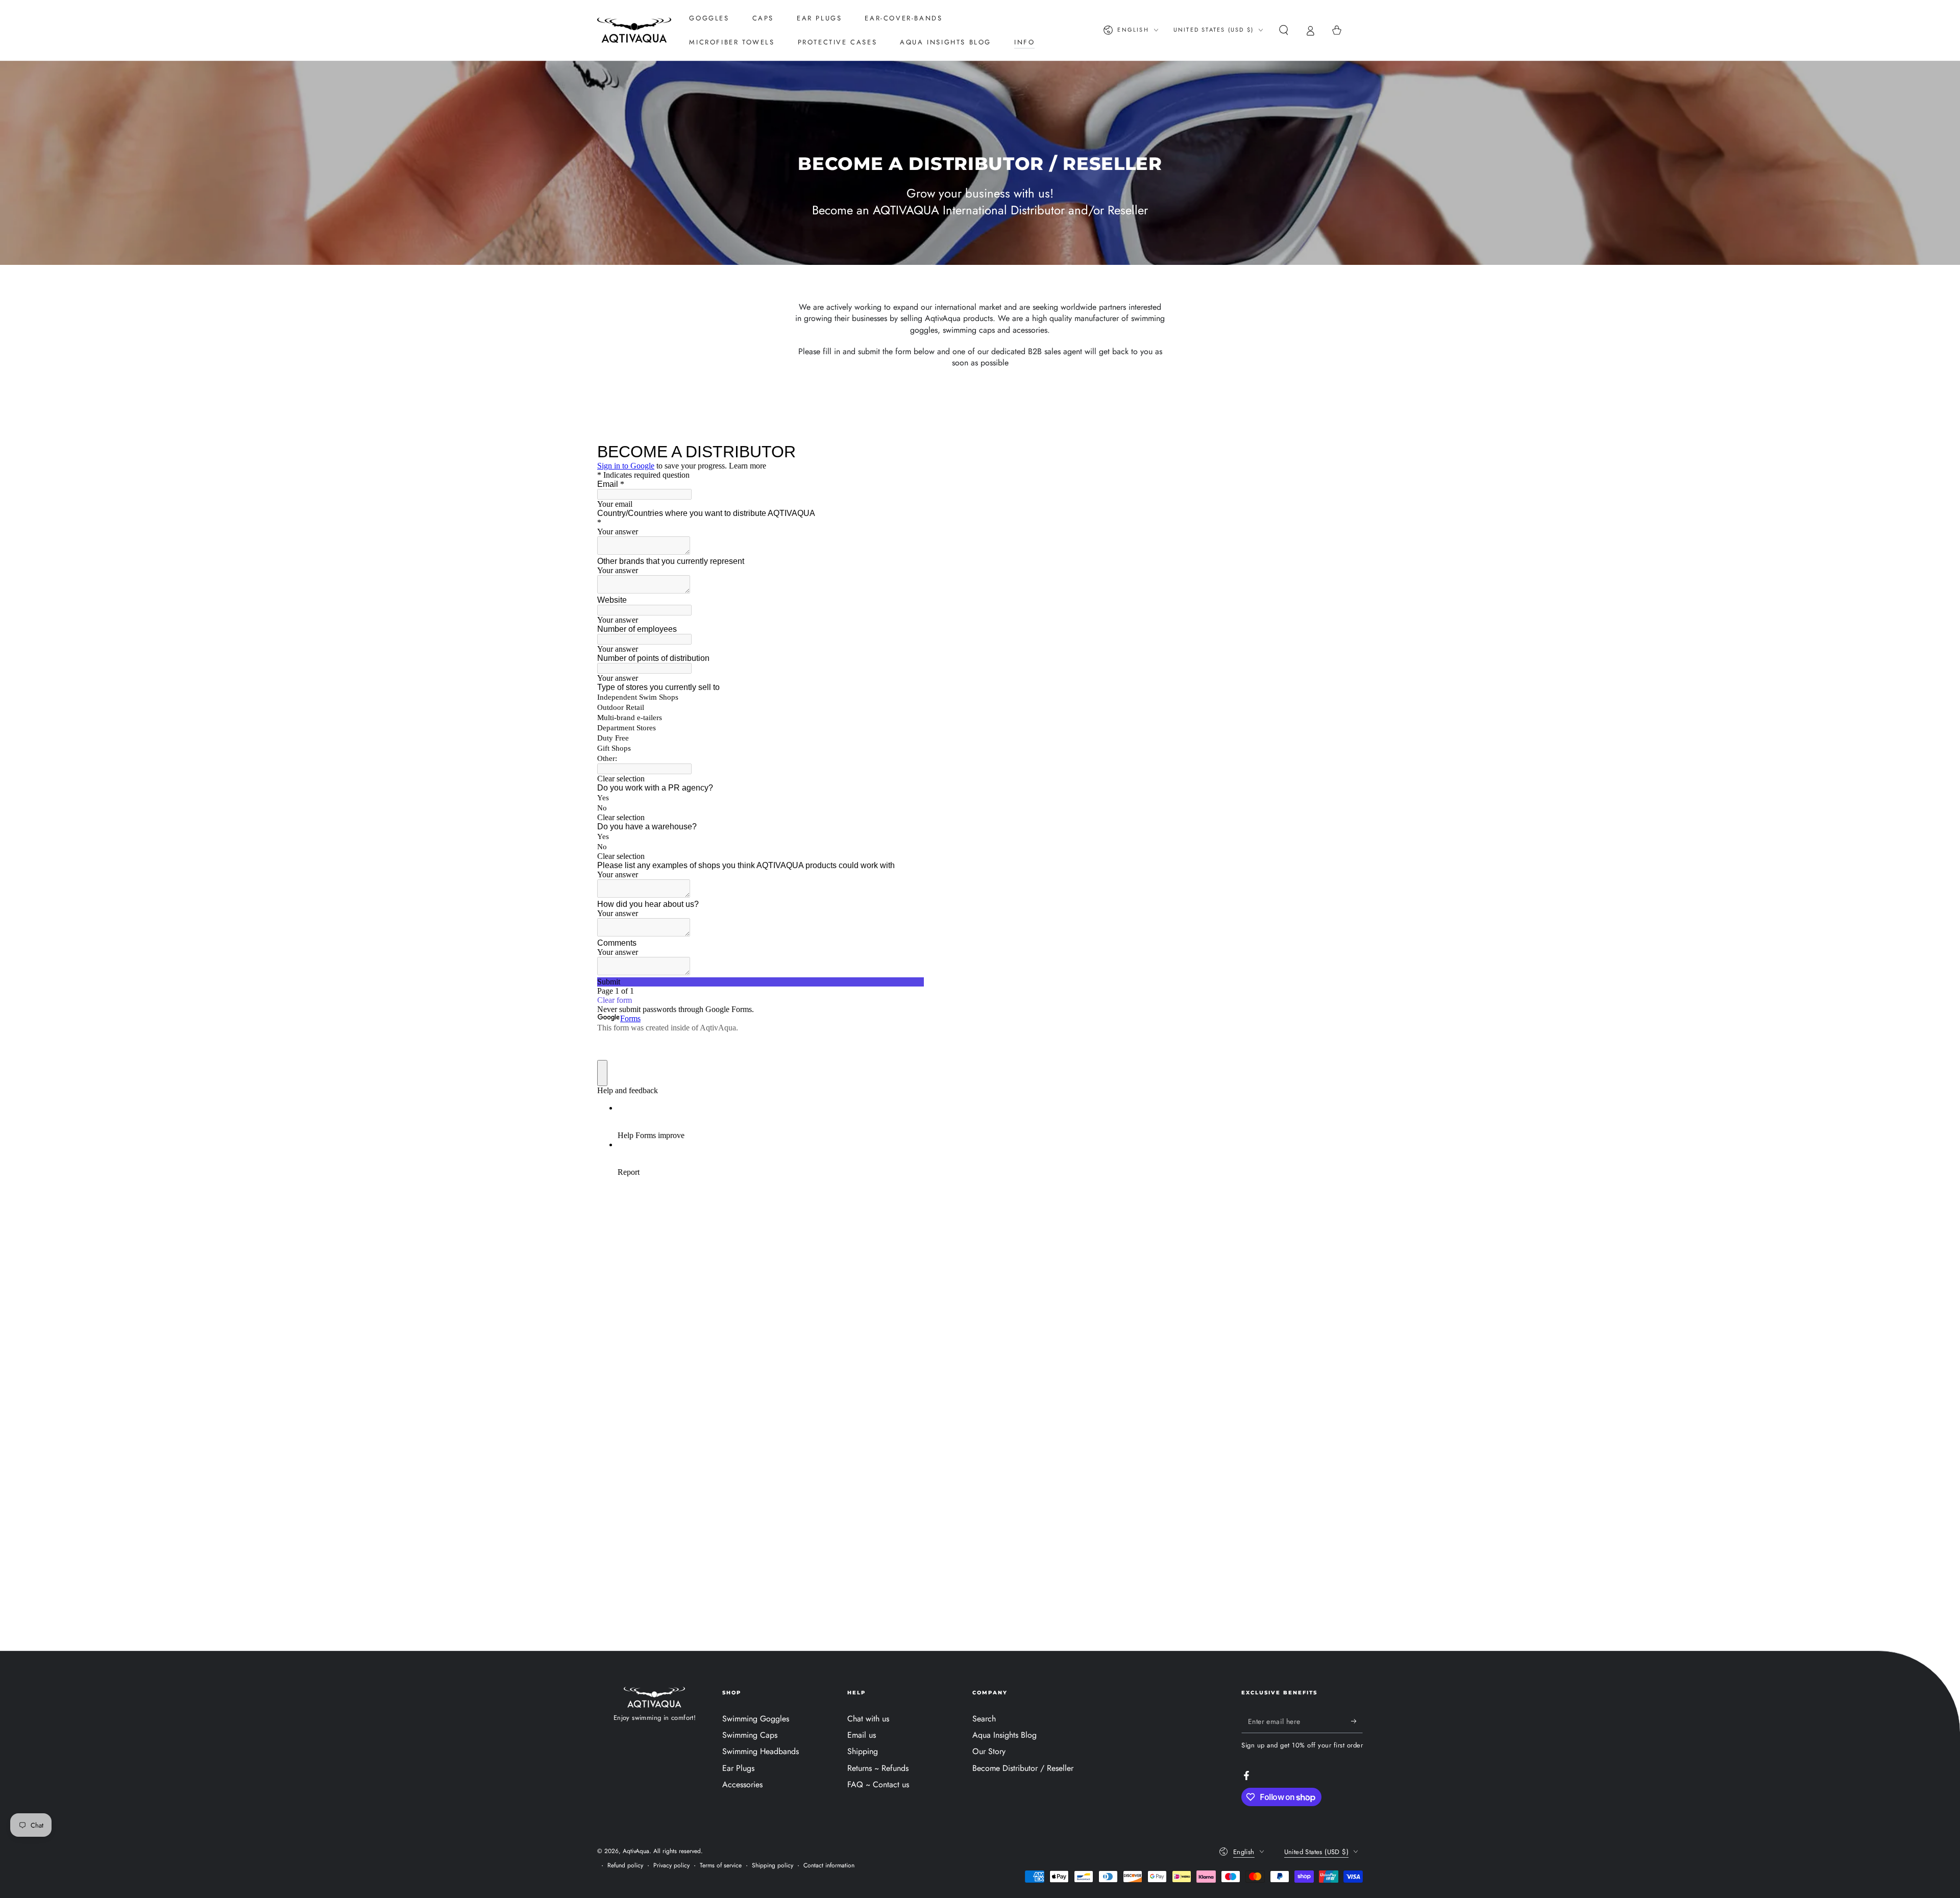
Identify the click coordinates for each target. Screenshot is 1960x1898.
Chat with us (868, 1719)
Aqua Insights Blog (1004, 1735)
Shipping (863, 1751)
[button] (1284, 30)
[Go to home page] (634, 30)
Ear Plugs (738, 1768)
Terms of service (721, 1866)
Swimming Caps (750, 1735)
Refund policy (625, 1866)
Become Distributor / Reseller (1023, 1768)
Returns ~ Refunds (878, 1768)
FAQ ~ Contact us (878, 1784)
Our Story (989, 1751)
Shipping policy (773, 1866)
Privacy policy (671, 1866)
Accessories (742, 1784)
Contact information (829, 1866)
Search (984, 1719)
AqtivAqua (636, 1851)
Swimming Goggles (756, 1719)
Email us (862, 1735)
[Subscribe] (1357, 1721)
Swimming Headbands (761, 1751)
